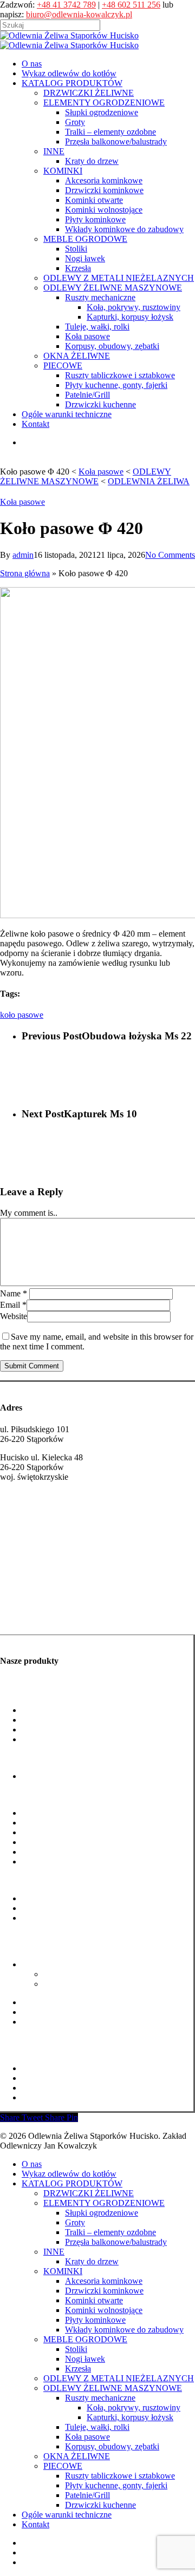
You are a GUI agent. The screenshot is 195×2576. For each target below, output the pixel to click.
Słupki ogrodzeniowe (58, 1710)
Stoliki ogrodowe (51, 1898)
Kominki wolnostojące (60, 1842)
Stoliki (76, 2349)
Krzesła (78, 2369)
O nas (32, 2164)
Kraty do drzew (48, 1776)
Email (13, 1305)
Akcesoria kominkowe (60, 1813)
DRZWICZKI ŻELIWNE (89, 2193)
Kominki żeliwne (31, 1618)
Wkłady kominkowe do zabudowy (81, 1862)
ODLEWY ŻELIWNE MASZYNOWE (113, 2388)
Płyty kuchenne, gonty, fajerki (73, 2078)
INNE (54, 2252)
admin (23, 555)
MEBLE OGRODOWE (85, 2339)
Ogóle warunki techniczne (67, 2515)
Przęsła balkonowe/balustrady (73, 1739)
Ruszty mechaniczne (57, 1964)
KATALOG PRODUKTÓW (72, 2183)
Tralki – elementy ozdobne (67, 1730)
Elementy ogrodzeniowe (42, 1692)
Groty (32, 1720)
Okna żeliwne (24, 2040)
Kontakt (35, 2524)
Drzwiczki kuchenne (57, 2097)
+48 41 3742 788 (30, 1529)
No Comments (170, 555)
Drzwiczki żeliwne (33, 1597)
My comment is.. (29, 1213)
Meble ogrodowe (29, 1880)
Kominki (15, 1794)
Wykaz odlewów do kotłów (69, 2174)
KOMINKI (63, 2271)
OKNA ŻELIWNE (77, 2456)
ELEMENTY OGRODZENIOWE (104, 2203)
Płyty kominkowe (52, 1852)
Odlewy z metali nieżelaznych (51, 1936)
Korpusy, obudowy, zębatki (69, 2022)
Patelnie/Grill (44, 2088)
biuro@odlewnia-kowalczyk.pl (79, 14)
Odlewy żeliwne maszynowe (50, 1946)
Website (14, 1316)
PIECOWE (63, 2466)
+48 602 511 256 (131, 5)
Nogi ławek (42, 1908)
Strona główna (25, 573)
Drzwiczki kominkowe (61, 1823)
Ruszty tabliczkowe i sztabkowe (77, 2068)
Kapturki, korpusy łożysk (87, 1984)
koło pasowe (22, 1015)
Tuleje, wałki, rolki (54, 2002)
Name (14, 1293)
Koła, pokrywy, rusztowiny (90, 1974)
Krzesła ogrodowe (53, 1918)
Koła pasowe (22, 502)
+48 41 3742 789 (66, 5)
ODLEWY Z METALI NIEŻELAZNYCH (119, 2378)
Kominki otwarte (51, 1832)
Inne (8, 1758)
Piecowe (15, 2050)
